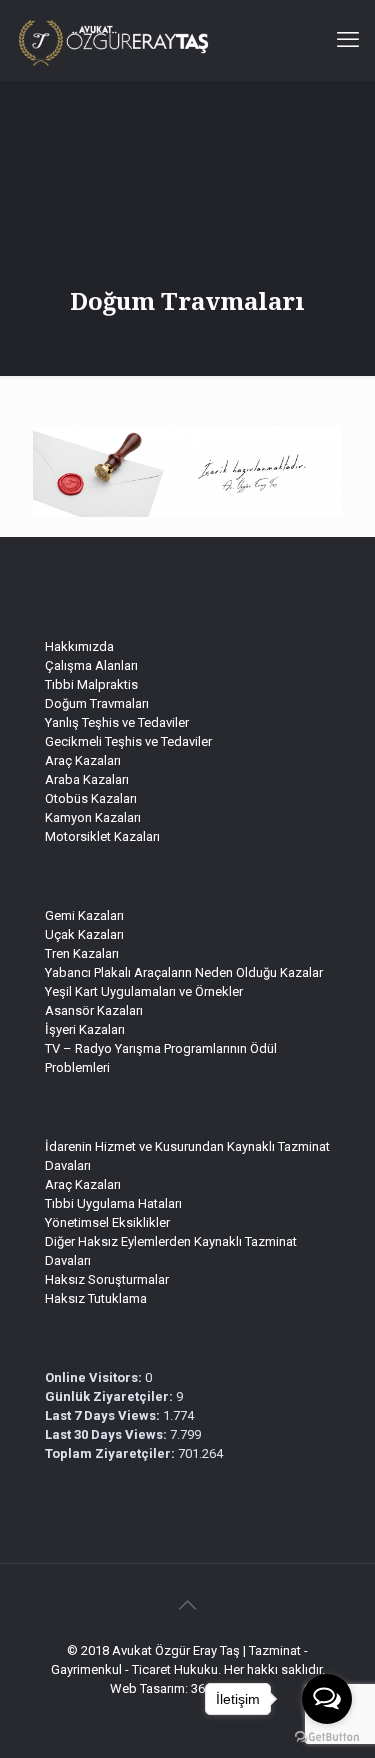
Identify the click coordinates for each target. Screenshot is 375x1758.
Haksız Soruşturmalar (107, 1279)
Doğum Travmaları (97, 703)
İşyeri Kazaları (85, 1029)
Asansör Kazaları (94, 1010)
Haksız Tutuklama (96, 1298)
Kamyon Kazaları (93, 817)
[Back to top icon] (188, 1605)
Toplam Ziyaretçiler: (111, 1453)
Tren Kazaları (82, 953)
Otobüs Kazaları (91, 798)
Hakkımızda (79, 646)
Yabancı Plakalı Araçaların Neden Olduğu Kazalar (184, 972)
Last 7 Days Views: (104, 1415)
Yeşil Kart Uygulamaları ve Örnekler (144, 991)
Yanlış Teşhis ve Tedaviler (117, 722)
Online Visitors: (95, 1377)
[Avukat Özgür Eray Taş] (106, 40)
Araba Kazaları (87, 779)
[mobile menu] (348, 40)
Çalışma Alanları (91, 665)
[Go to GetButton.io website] (327, 1737)
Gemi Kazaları (84, 915)
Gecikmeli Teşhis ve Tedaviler (128, 741)
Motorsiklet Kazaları (102, 836)
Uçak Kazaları (84, 934)
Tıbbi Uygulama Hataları (113, 1203)
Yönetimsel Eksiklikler (107, 1222)
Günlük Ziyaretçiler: (110, 1396)
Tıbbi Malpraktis (91, 684)
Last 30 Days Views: (107, 1434)
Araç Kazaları (83, 760)
